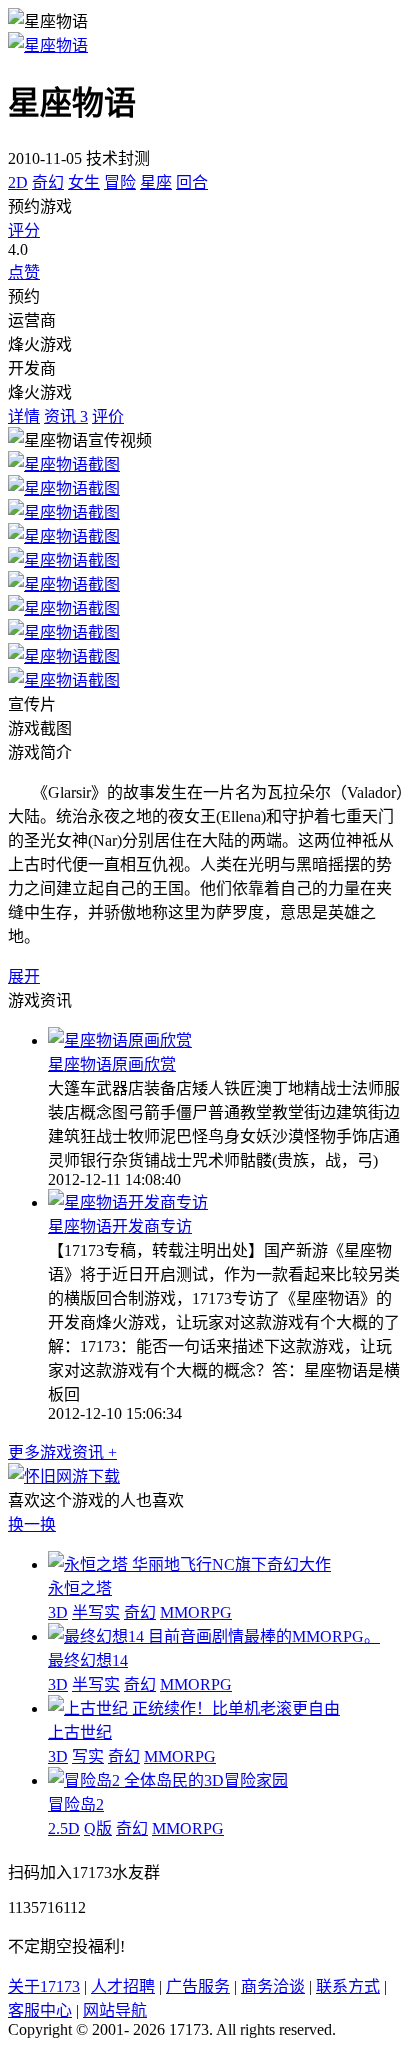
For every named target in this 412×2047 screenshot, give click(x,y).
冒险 (120, 182)
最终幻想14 (88, 1660)
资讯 (66, 416)
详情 (24, 416)
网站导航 (115, 2010)
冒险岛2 (76, 1804)
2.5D (64, 1828)
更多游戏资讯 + (62, 1452)
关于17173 (44, 1986)
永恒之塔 (80, 1588)
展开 (24, 976)
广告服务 (198, 1986)
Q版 (98, 1828)
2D (18, 182)
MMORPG (196, 1612)
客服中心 (40, 2010)
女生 (84, 182)
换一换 (32, 1524)
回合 (192, 182)
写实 (88, 1756)
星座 (156, 182)
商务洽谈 (273, 1986)
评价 (108, 416)
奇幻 (48, 182)
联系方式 (348, 1986)
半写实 (96, 1612)
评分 (24, 230)
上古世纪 (80, 1732)
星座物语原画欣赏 (112, 1064)
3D (58, 1612)
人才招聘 (123, 1986)
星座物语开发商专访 (120, 1226)
